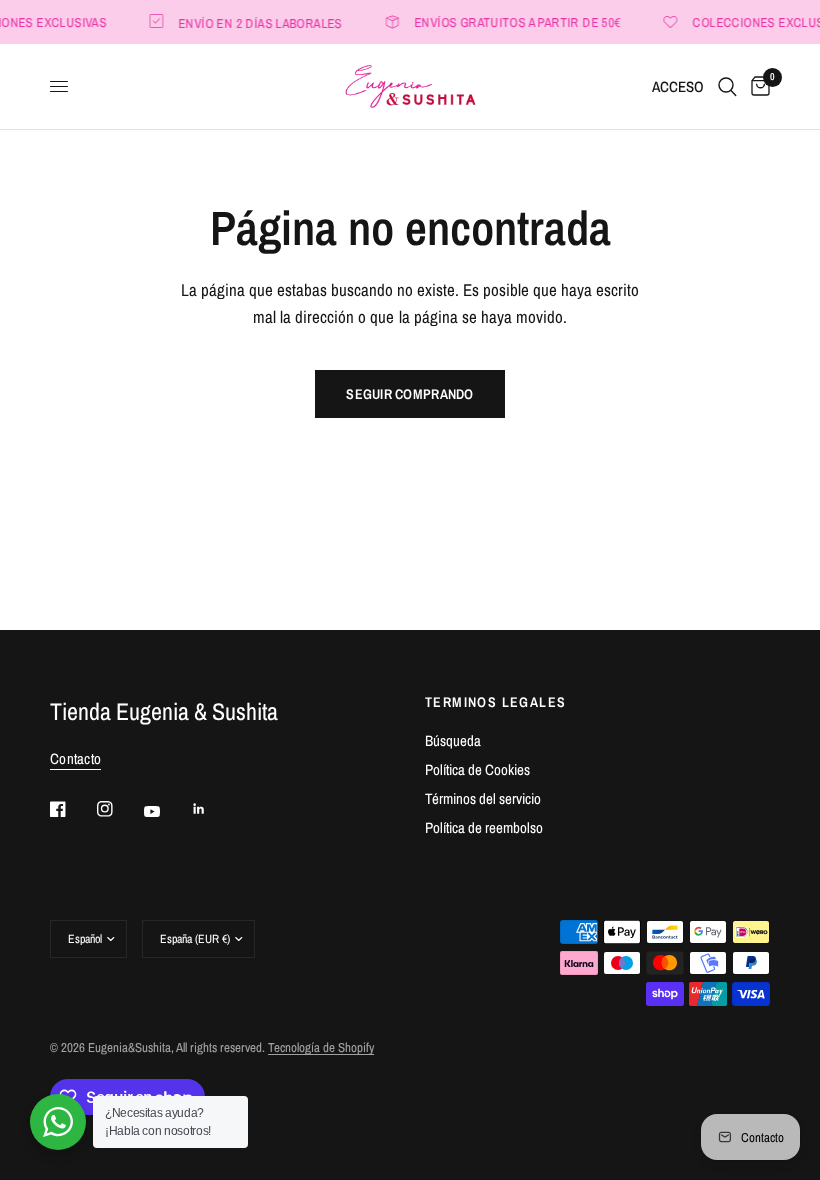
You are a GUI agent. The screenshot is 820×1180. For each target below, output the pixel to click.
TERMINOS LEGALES (495, 702)
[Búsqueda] (727, 86)
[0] (757, 86)
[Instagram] (119, 809)
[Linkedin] (213, 809)
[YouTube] (166, 812)
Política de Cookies (477, 769)
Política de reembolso (484, 827)
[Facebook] (72, 809)
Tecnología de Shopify (321, 1047)
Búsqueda (453, 740)
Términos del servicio (483, 798)
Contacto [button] (75, 758)
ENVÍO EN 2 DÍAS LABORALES (256, 22)
